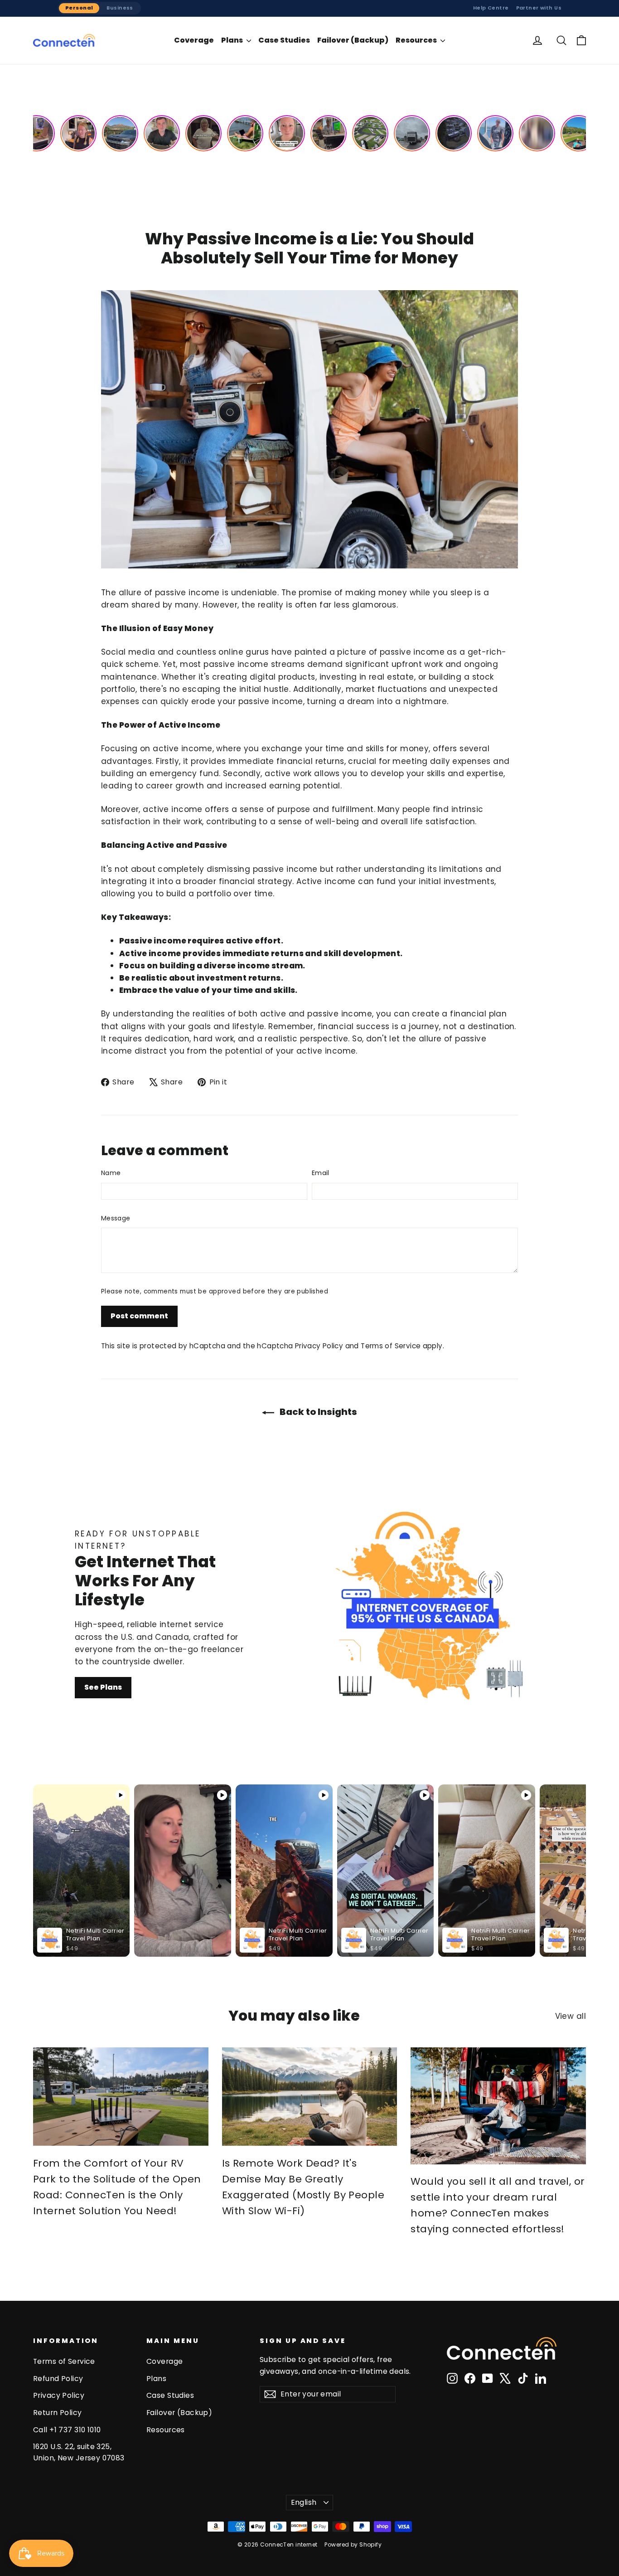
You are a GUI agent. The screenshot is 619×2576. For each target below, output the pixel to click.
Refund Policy (58, 2379)
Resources (417, 40)
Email (321, 1173)
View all (571, 2016)
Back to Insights (317, 1412)
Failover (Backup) (353, 40)
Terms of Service (391, 1346)
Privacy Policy (319, 1346)
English (304, 2502)
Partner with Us (539, 8)
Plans (233, 40)
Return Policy (58, 2413)
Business (120, 8)
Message (116, 1218)
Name (111, 1173)
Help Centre (491, 8)
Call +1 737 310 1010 (67, 2430)
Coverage (194, 40)
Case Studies (284, 40)
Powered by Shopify (353, 2544)
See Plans (103, 1687)
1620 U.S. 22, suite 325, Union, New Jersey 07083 (79, 2452)
